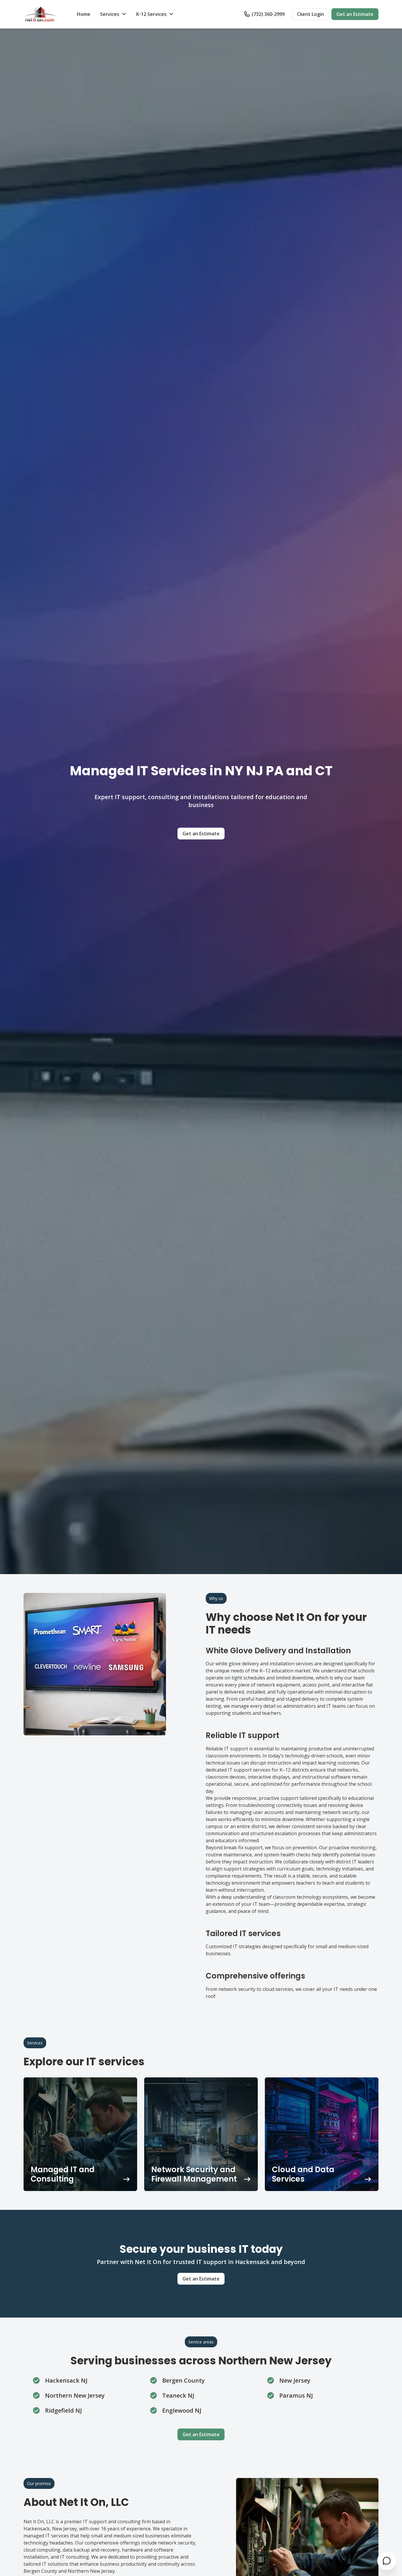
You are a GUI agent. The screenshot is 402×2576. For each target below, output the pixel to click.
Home (84, 14)
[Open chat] (387, 2561)
